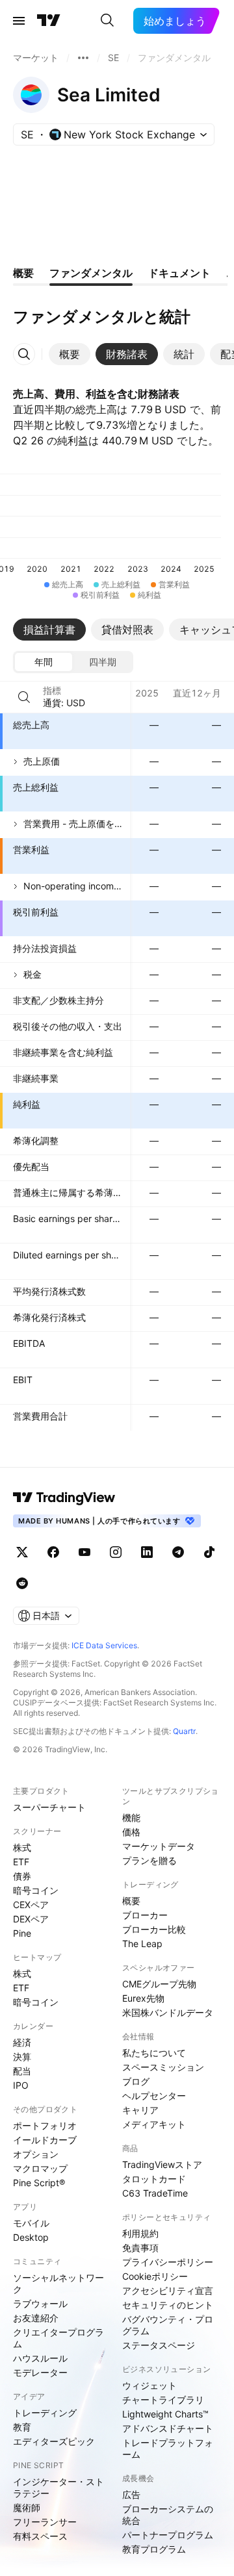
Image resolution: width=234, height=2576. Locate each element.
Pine (22, 1933)
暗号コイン (36, 1890)
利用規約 (140, 2233)
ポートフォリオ (45, 2125)
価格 (131, 1832)
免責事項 (140, 2248)
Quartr (184, 1731)
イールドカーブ (45, 2140)
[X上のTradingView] (22, 1552)
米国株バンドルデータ (168, 2012)
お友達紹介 (36, 2318)
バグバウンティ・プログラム (168, 2325)
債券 (22, 1876)
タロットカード (154, 2179)
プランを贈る (149, 1860)
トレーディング (45, 2413)
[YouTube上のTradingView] (84, 1552)
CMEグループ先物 (159, 1984)
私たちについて (154, 2053)
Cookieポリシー (155, 2276)
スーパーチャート (49, 1807)
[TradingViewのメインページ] (49, 21)
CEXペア (31, 1905)
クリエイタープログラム (58, 2338)
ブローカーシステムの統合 (168, 2515)
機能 (131, 1817)
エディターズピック (54, 2441)
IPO (21, 2085)
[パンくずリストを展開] (83, 58)
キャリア (140, 2110)
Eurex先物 (143, 1998)
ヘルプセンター (154, 2096)
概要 (131, 1901)
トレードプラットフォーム (168, 2448)
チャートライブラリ (163, 2400)
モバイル (31, 2223)
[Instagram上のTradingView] (116, 1552)
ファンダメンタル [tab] (91, 273)
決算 (22, 2057)
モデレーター (40, 2372)
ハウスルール (40, 2358)
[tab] (70, 354)
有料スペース (40, 2536)
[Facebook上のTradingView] (53, 1552)
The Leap (142, 1944)
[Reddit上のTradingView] (22, 1583)
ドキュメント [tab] (179, 273)
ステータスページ (159, 2345)
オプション (36, 2154)
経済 (22, 2042)
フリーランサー (45, 2522)
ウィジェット (149, 2385)
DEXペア (31, 1919)
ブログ (136, 2081)
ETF (21, 1862)
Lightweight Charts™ (165, 2414)
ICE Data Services (104, 1645)
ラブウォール (40, 2303)
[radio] (44, 662)
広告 (131, 2494)
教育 (22, 2427)
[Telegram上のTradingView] (178, 1552)
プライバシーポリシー (168, 2262)
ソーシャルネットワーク (58, 2283)
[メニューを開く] (19, 21)
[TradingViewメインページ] (64, 1498)
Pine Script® (39, 2183)
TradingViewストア (162, 2164)
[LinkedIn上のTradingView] (147, 1552)
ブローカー (145, 1915)
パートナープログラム (168, 2535)
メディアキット (154, 2124)
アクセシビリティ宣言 (168, 2290)
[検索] (107, 21)
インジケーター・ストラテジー (58, 2487)
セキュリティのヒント (168, 2305)
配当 (22, 2071)
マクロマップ (40, 2168)
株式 (22, 1847)
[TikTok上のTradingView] (209, 1552)
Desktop (31, 2237)
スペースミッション (163, 2067)
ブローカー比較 (154, 1929)
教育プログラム (154, 2549)
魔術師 (27, 2507)
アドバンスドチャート (168, 2428)
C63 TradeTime (155, 2193)
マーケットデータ (159, 1846)
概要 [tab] (23, 273)
